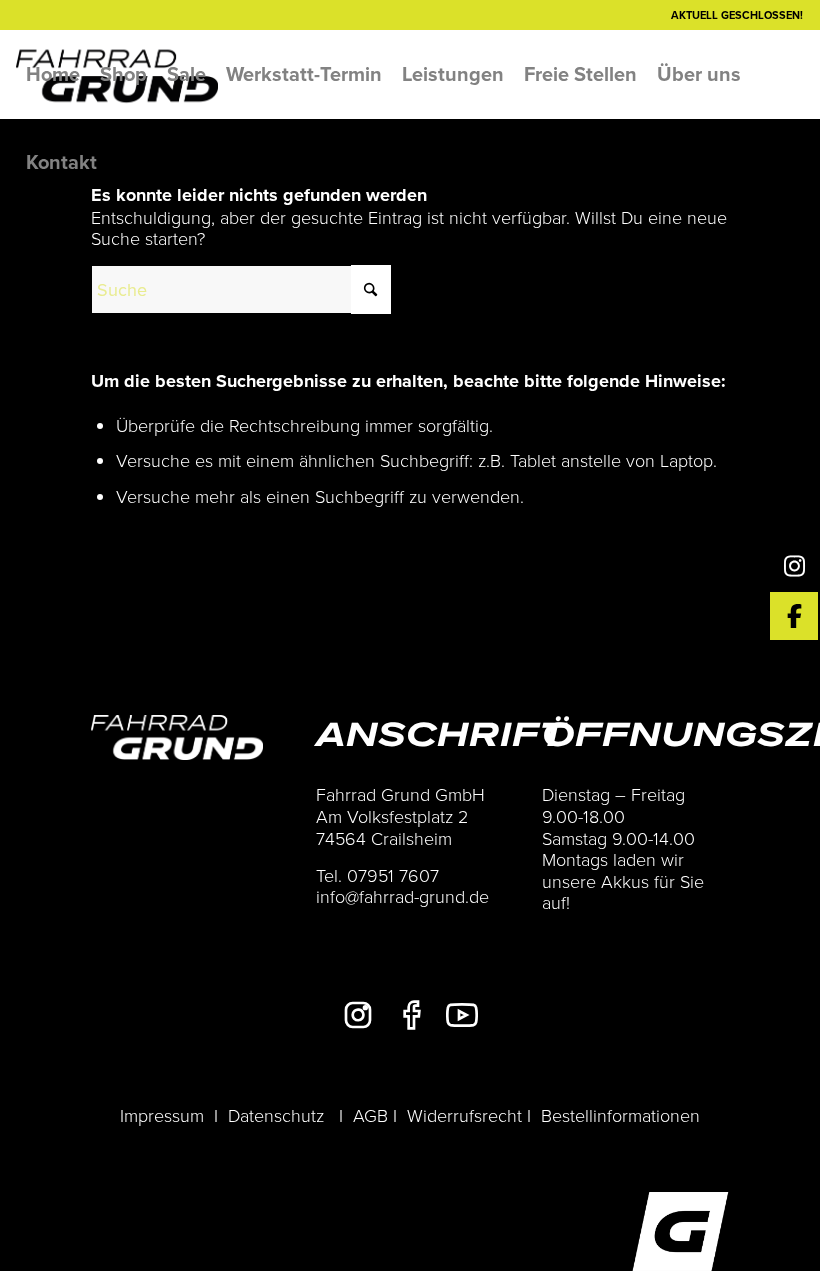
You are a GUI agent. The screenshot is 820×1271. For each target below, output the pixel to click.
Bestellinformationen (620, 1115)
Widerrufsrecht (464, 1115)
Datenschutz (276, 1115)
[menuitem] (53, 74)
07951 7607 (393, 875)
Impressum (162, 1115)
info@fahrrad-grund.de (402, 896)
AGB (370, 1115)
